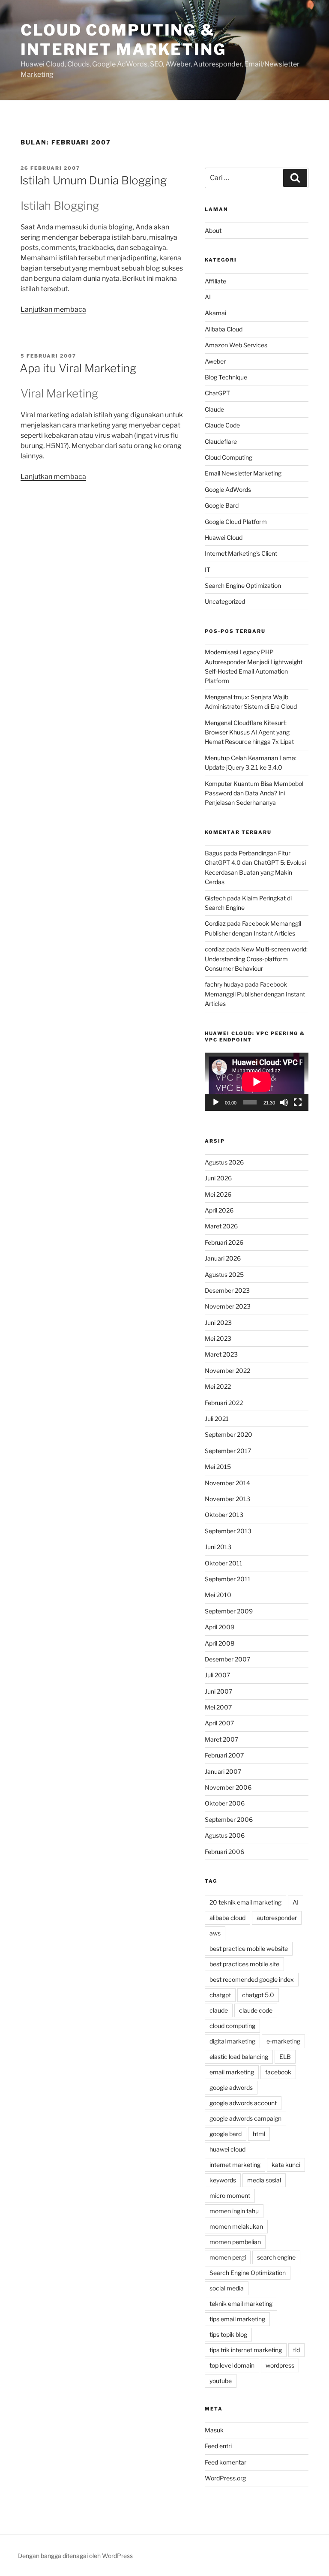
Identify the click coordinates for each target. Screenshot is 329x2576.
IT (208, 570)
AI (208, 297)
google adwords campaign (245, 2118)
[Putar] (216, 1102)
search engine (276, 2257)
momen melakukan (236, 2226)
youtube (221, 2381)
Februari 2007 (224, 1755)
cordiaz (215, 949)
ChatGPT (217, 393)
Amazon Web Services (236, 345)
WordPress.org (225, 2478)
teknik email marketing (241, 2304)
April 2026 (219, 1210)
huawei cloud (227, 2149)
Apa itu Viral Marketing (78, 368)
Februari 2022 (224, 1403)
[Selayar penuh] (298, 1102)
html (259, 2134)
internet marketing (235, 2165)
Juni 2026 (218, 1178)
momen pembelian (235, 2242)
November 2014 (227, 1483)
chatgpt (220, 1995)
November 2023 (228, 1306)
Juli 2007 (217, 1675)
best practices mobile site (244, 1964)
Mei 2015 (218, 1467)
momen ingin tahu (234, 2211)
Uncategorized (225, 601)
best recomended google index (252, 1979)
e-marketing (283, 2041)
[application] (257, 1082)
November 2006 (228, 1787)
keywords (223, 2180)
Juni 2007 (218, 1691)
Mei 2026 (218, 1194)
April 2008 (220, 1643)
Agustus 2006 (225, 1835)
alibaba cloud (227, 1918)
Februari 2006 (224, 1852)
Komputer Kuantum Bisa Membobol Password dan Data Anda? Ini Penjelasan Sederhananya (254, 793)
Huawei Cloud (224, 537)
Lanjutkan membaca (53, 309)
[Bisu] (284, 1102)
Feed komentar (226, 2462)
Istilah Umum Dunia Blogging (93, 180)
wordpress (280, 2365)
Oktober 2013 (224, 1515)
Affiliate (215, 281)
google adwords (231, 2087)
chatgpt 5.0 (258, 1995)
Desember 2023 (227, 1290)
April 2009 (220, 1627)
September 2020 (229, 1434)
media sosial (264, 2180)
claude (219, 2010)
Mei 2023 (218, 1338)
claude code (256, 2010)
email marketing (232, 2072)
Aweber (215, 361)
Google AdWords (228, 489)
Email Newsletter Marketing (243, 473)
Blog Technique (226, 377)
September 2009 (229, 1611)
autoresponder (277, 1918)
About (213, 230)
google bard (226, 2134)
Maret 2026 (221, 1226)
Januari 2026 (223, 1258)
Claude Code (222, 425)
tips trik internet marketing (246, 2350)
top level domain (232, 2365)
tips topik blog (228, 2334)
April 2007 (219, 1723)
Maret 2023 (221, 1354)
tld (296, 2350)
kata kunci (286, 2165)
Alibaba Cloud (224, 329)
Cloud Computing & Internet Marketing (123, 40)
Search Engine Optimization (243, 585)
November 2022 (227, 1371)
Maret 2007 (221, 1739)
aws (215, 1933)
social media (227, 2288)
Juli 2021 (217, 1419)
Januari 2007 (223, 1771)
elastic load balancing (239, 2057)
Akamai (215, 313)
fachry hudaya (224, 984)
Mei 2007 (218, 1707)
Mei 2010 (218, 1595)
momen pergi (228, 2257)
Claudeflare (221, 441)
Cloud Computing (229, 457)
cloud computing (232, 2026)
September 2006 (229, 1819)
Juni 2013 (218, 1547)
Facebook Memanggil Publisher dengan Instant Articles (255, 994)
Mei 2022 (218, 1386)
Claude (214, 409)
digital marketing (232, 2041)
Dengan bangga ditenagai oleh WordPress (75, 2556)
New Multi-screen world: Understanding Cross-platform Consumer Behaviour (256, 959)
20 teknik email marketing (245, 1902)
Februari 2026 (224, 1242)
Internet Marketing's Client (241, 553)
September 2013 (228, 1531)
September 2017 (228, 1451)
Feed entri (218, 2446)
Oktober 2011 (224, 1563)
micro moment (230, 2195)
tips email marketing (237, 2319)
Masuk (214, 2430)
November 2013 (227, 1499)
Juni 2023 (218, 1323)
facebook (278, 2072)
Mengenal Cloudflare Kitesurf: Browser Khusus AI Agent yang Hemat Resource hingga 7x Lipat (249, 732)
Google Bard (222, 505)
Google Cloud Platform (236, 522)
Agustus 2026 (224, 1162)
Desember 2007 (227, 1659)
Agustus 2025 (224, 1274)
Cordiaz (215, 923)
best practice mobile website (249, 1949)
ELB (285, 2057)
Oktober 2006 (225, 1803)
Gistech (215, 898)
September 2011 (228, 1579)
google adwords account (243, 2103)
